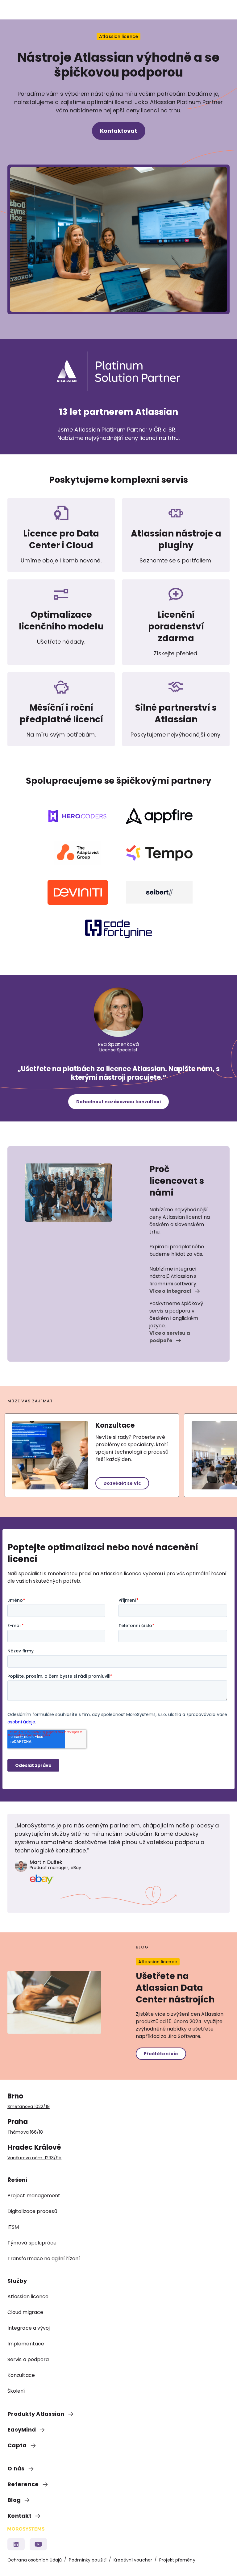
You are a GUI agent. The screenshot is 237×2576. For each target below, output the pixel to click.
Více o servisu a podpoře (170, 1337)
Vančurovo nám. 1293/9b (34, 2158)
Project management (34, 2196)
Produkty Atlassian (37, 2414)
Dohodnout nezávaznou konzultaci (118, 1102)
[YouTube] (38, 2544)
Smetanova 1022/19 (29, 2106)
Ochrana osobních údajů (35, 2560)
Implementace (26, 2344)
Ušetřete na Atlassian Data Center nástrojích (175, 1988)
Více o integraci (171, 1291)
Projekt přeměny (177, 2560)
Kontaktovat (119, 131)
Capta (18, 2445)
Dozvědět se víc (122, 1483)
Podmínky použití (88, 2560)
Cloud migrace (25, 2312)
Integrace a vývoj (29, 2328)
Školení (16, 2391)
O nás (17, 2468)
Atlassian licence (28, 2296)
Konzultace (115, 1425)
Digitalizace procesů (32, 2211)
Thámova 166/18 (26, 2132)
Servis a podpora (28, 2359)
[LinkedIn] (16, 2544)
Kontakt (20, 2516)
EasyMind (22, 2430)
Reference (24, 2484)
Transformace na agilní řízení (44, 2259)
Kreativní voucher (133, 2560)
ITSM (13, 2227)
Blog (15, 2500)
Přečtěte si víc (161, 2054)
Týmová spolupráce (32, 2243)
